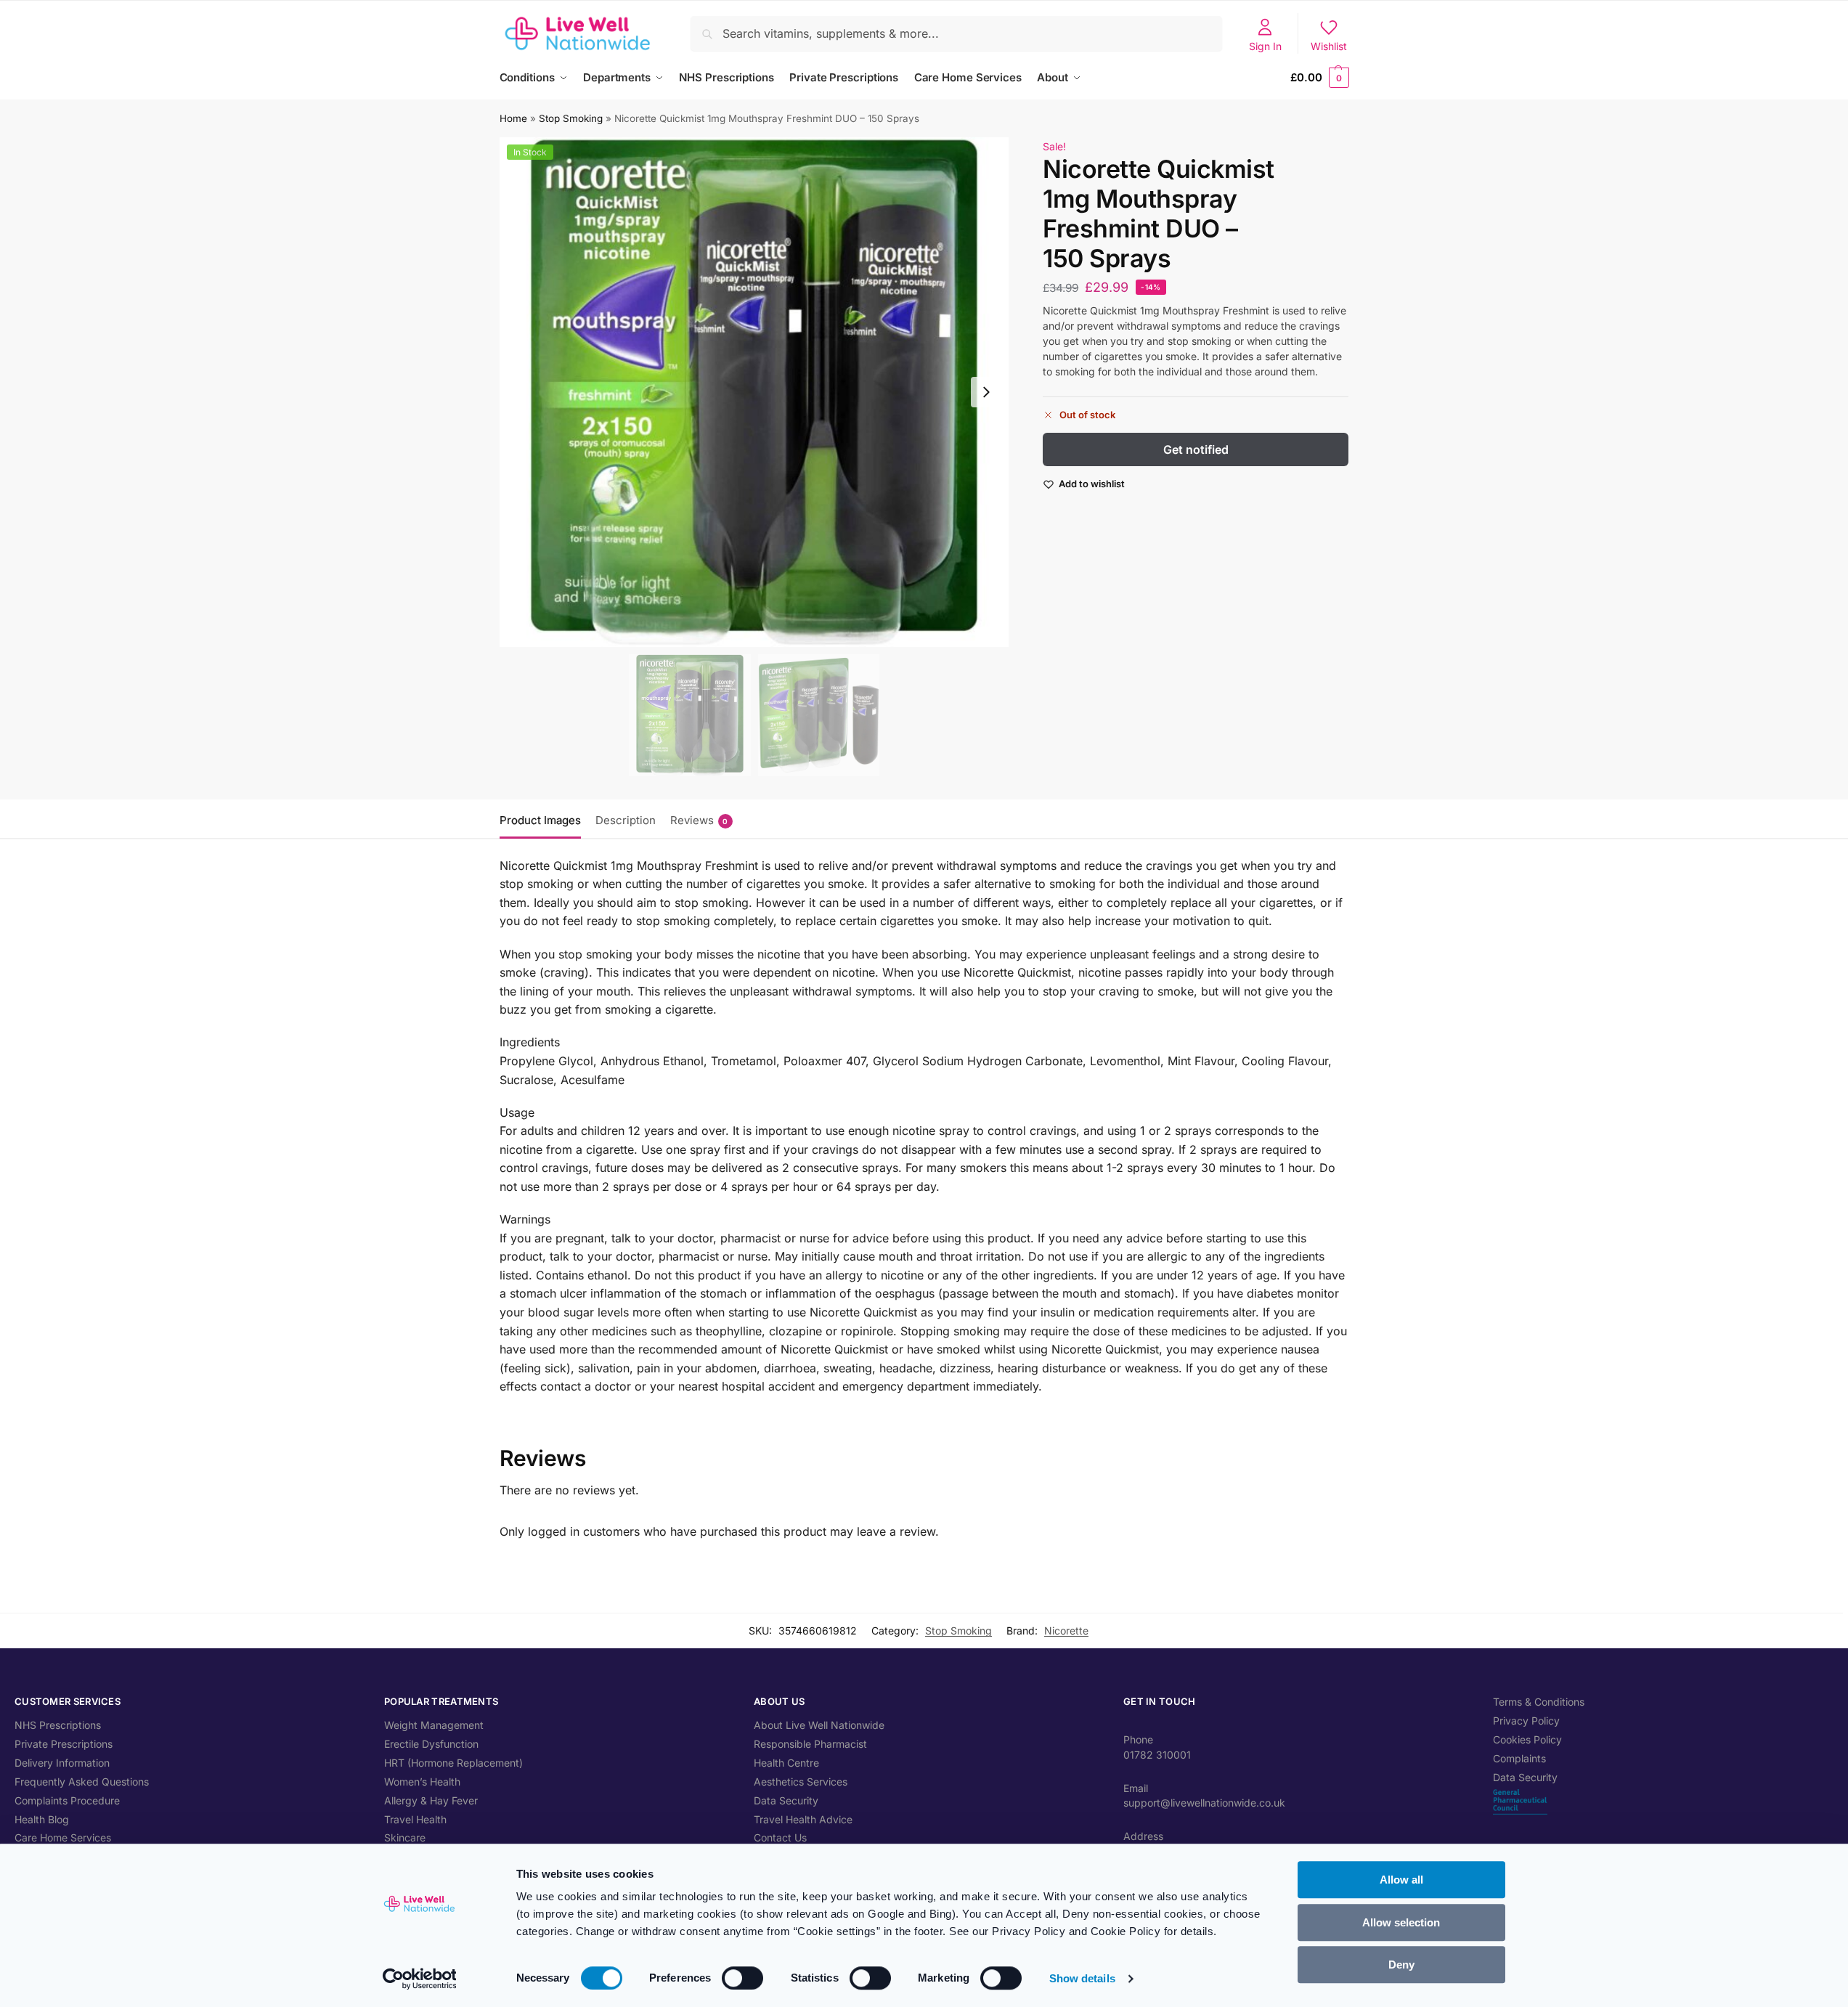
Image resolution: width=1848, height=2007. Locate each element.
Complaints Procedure (67, 1800)
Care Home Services (63, 1837)
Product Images (540, 820)
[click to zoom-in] (754, 392)
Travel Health (415, 1819)
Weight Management (434, 1725)
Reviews (699, 820)
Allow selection (1401, 1922)
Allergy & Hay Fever (431, 1800)
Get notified (1196, 449)
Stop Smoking (571, 118)
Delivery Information (62, 1763)
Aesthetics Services (801, 1782)
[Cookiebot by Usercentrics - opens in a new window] (419, 1979)
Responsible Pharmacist (810, 1744)
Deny (1401, 1965)
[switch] (742, 1978)
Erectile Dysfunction (431, 1744)
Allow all (1401, 1880)
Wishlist (1329, 46)
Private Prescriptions (64, 1744)
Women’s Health (422, 1782)
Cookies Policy (1527, 1739)
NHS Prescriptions (58, 1725)
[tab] (544, 819)
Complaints (1519, 1758)
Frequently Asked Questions (82, 1782)
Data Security (786, 1800)
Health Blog (42, 1819)
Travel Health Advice (803, 1819)
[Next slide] (986, 392)
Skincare (405, 1837)
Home (513, 118)
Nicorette (1066, 1631)
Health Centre (786, 1763)
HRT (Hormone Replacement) (453, 1763)
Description (626, 820)
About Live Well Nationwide (819, 1725)
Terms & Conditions (1539, 1702)
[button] (1319, 78)
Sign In (1265, 46)
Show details (1082, 1978)
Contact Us (780, 1837)
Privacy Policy (1526, 1721)
